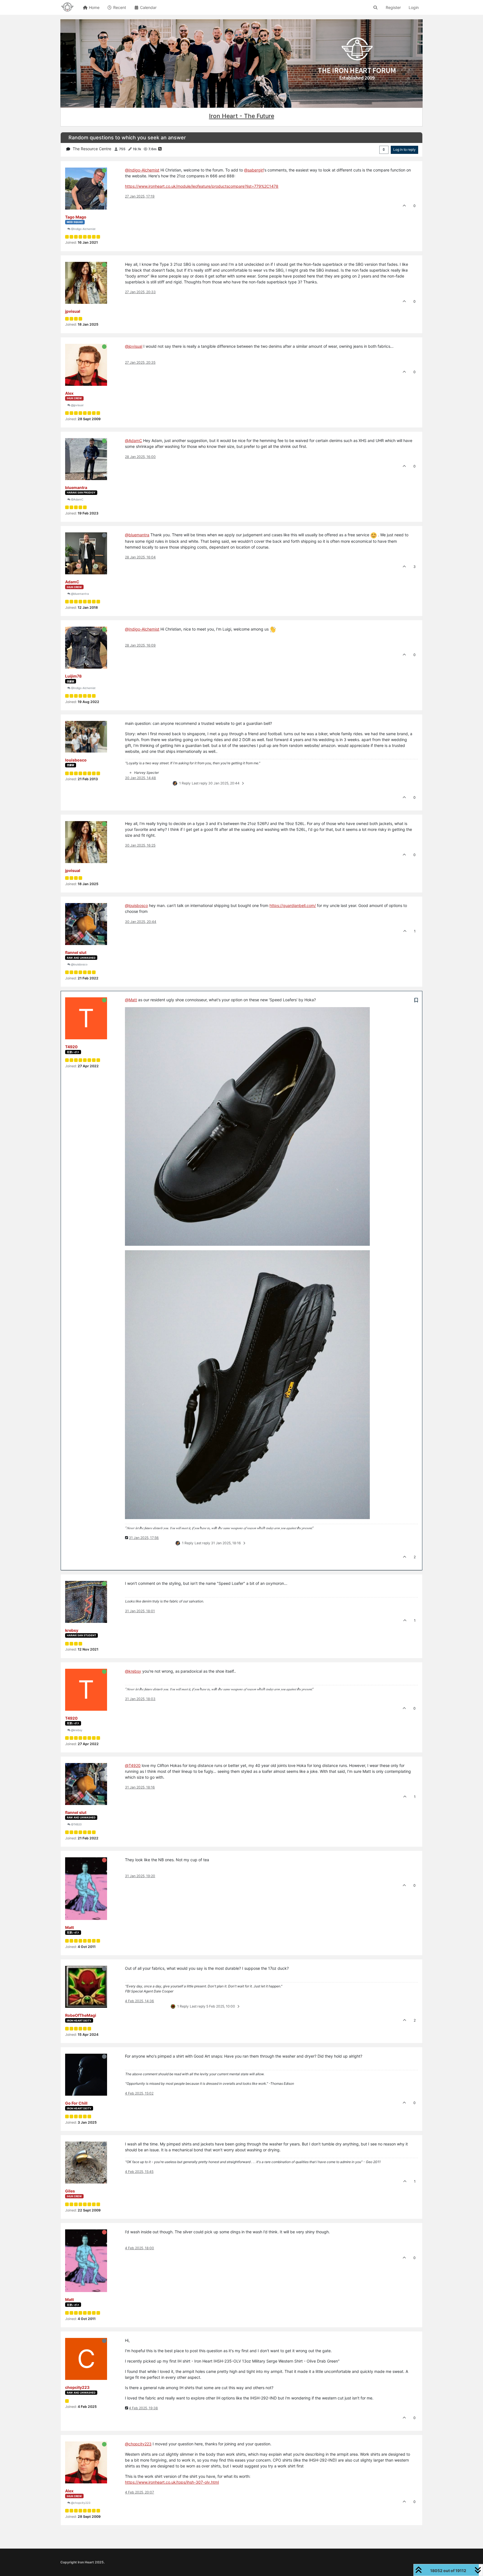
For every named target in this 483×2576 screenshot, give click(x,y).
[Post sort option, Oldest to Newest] (384, 150)
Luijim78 (73, 676)
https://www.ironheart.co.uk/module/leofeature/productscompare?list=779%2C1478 (202, 186)
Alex (69, 393)
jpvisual (73, 311)
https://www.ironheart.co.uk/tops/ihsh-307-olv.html (172, 2482)
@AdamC (77, 499)
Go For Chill (76, 2103)
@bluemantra (80, 594)
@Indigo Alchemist (83, 229)
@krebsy (76, 1730)
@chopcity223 (80, 2503)
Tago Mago (76, 217)
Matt (69, 1927)
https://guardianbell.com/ (293, 905)
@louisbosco (79, 964)
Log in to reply (404, 150)
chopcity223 (77, 2387)
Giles (70, 2191)
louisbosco (76, 760)
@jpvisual (77, 405)
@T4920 (76, 1824)
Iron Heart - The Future (242, 116)
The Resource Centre (92, 149)
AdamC (72, 582)
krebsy (72, 1630)
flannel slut (76, 952)
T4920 (71, 1047)
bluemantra (76, 487)
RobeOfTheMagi (81, 2015)
